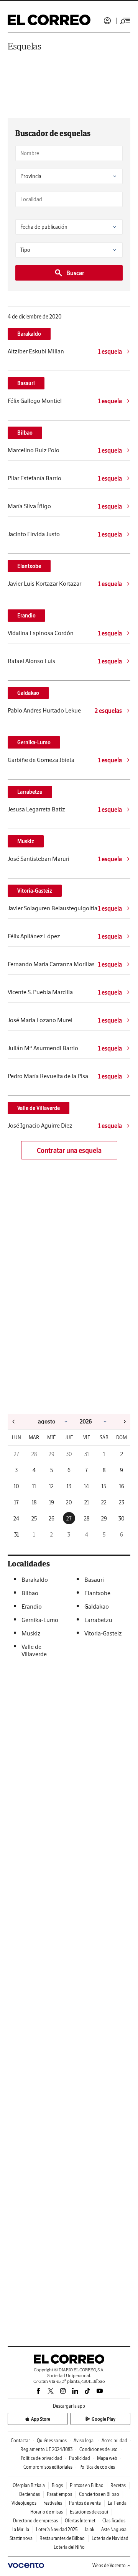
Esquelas (25, 46)
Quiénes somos (52, 2441)
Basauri (26, 383)
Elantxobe (29, 566)
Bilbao (25, 433)
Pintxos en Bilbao (87, 2485)
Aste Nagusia (114, 2529)
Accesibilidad (114, 2441)
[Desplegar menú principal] (125, 21)
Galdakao (28, 693)
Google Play (103, 2419)
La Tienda (117, 2503)
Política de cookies (97, 2467)
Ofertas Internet (80, 2521)
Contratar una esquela (69, 1150)
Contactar (20, 2441)
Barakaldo (29, 334)
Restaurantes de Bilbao (62, 2538)
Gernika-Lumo (34, 742)
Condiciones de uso (99, 2449)
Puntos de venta (85, 2503)
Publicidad (80, 2458)
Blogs (57, 2485)
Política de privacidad (41, 2458)
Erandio (26, 616)
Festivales (53, 2503)
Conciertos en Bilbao (99, 2494)
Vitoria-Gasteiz (35, 891)
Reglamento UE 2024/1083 (46, 2449)
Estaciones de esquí (89, 2512)
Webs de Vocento (109, 2565)
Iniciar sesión (107, 21)
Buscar (75, 273)
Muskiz (26, 841)
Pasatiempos (59, 2494)
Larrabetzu (30, 792)
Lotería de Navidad (110, 2538)
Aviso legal (84, 2441)
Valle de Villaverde (39, 1108)
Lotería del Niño (69, 2547)
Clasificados (114, 2521)
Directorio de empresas (35, 2521)
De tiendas (30, 2494)
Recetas (118, 2485)
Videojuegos (24, 2503)
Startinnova (21, 2538)
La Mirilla (20, 2529)
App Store (41, 2419)
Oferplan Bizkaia (29, 2485)
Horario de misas (47, 2512)
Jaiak (89, 2529)
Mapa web (107, 2458)
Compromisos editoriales (48, 2467)
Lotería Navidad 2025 (57, 2529)
